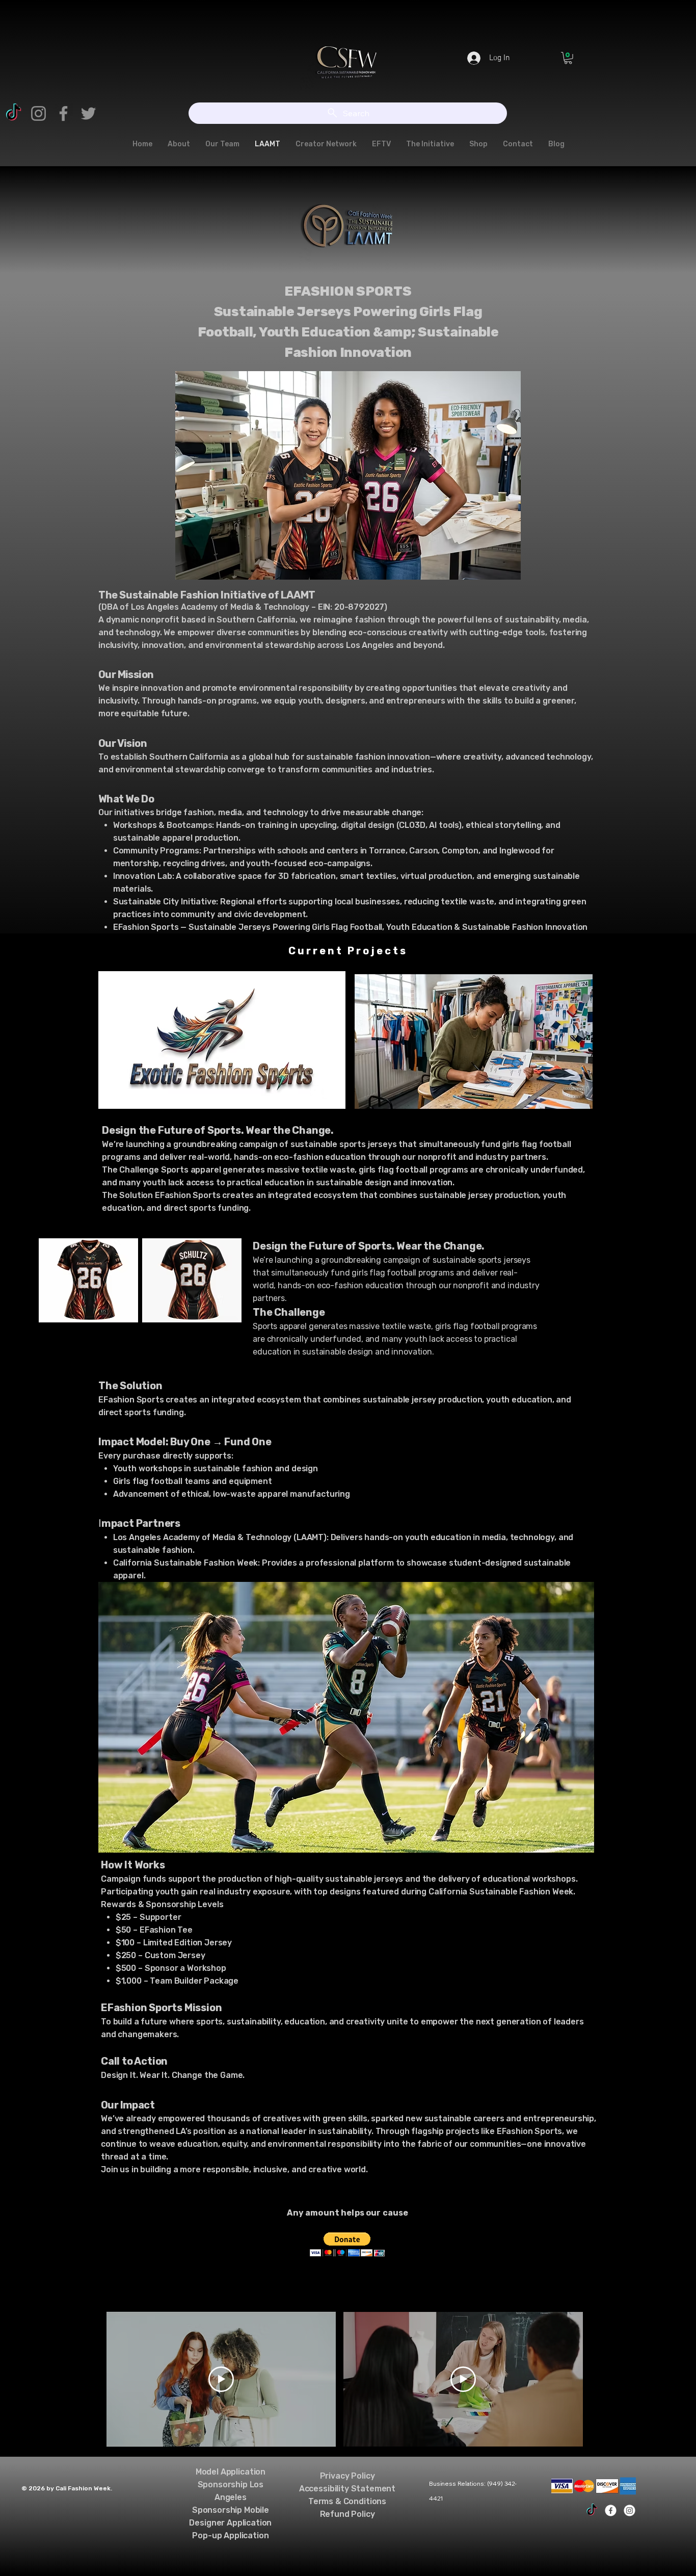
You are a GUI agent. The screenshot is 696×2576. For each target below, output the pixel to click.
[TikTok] (14, 113)
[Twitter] (88, 113)
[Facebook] (63, 113)
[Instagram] (38, 113)
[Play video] (221, 2379)
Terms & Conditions (347, 2501)
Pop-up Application (230, 2535)
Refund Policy (347, 2514)
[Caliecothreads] (592, 2510)
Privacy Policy (347, 2476)
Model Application (231, 2472)
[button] (568, 58)
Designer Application (230, 2523)
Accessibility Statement (347, 2489)
